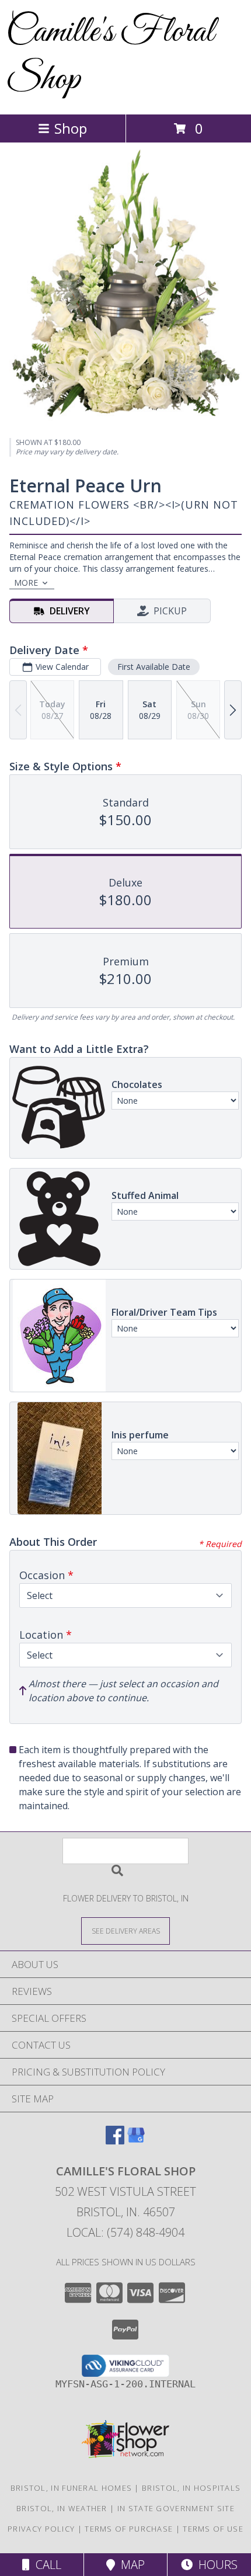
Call (46, 2565)
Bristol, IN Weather (62, 2508)
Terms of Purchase (129, 2529)
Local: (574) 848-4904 (125, 2232)
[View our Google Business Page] (136, 2141)
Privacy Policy (41, 2529)
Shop (71, 128)
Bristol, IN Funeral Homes (72, 2488)
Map (130, 2565)
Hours (215, 2565)
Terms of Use (213, 2529)
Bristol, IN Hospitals (191, 2488)
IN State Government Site (176, 2508)
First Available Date (154, 667)
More (26, 583)
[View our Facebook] (115, 2141)
